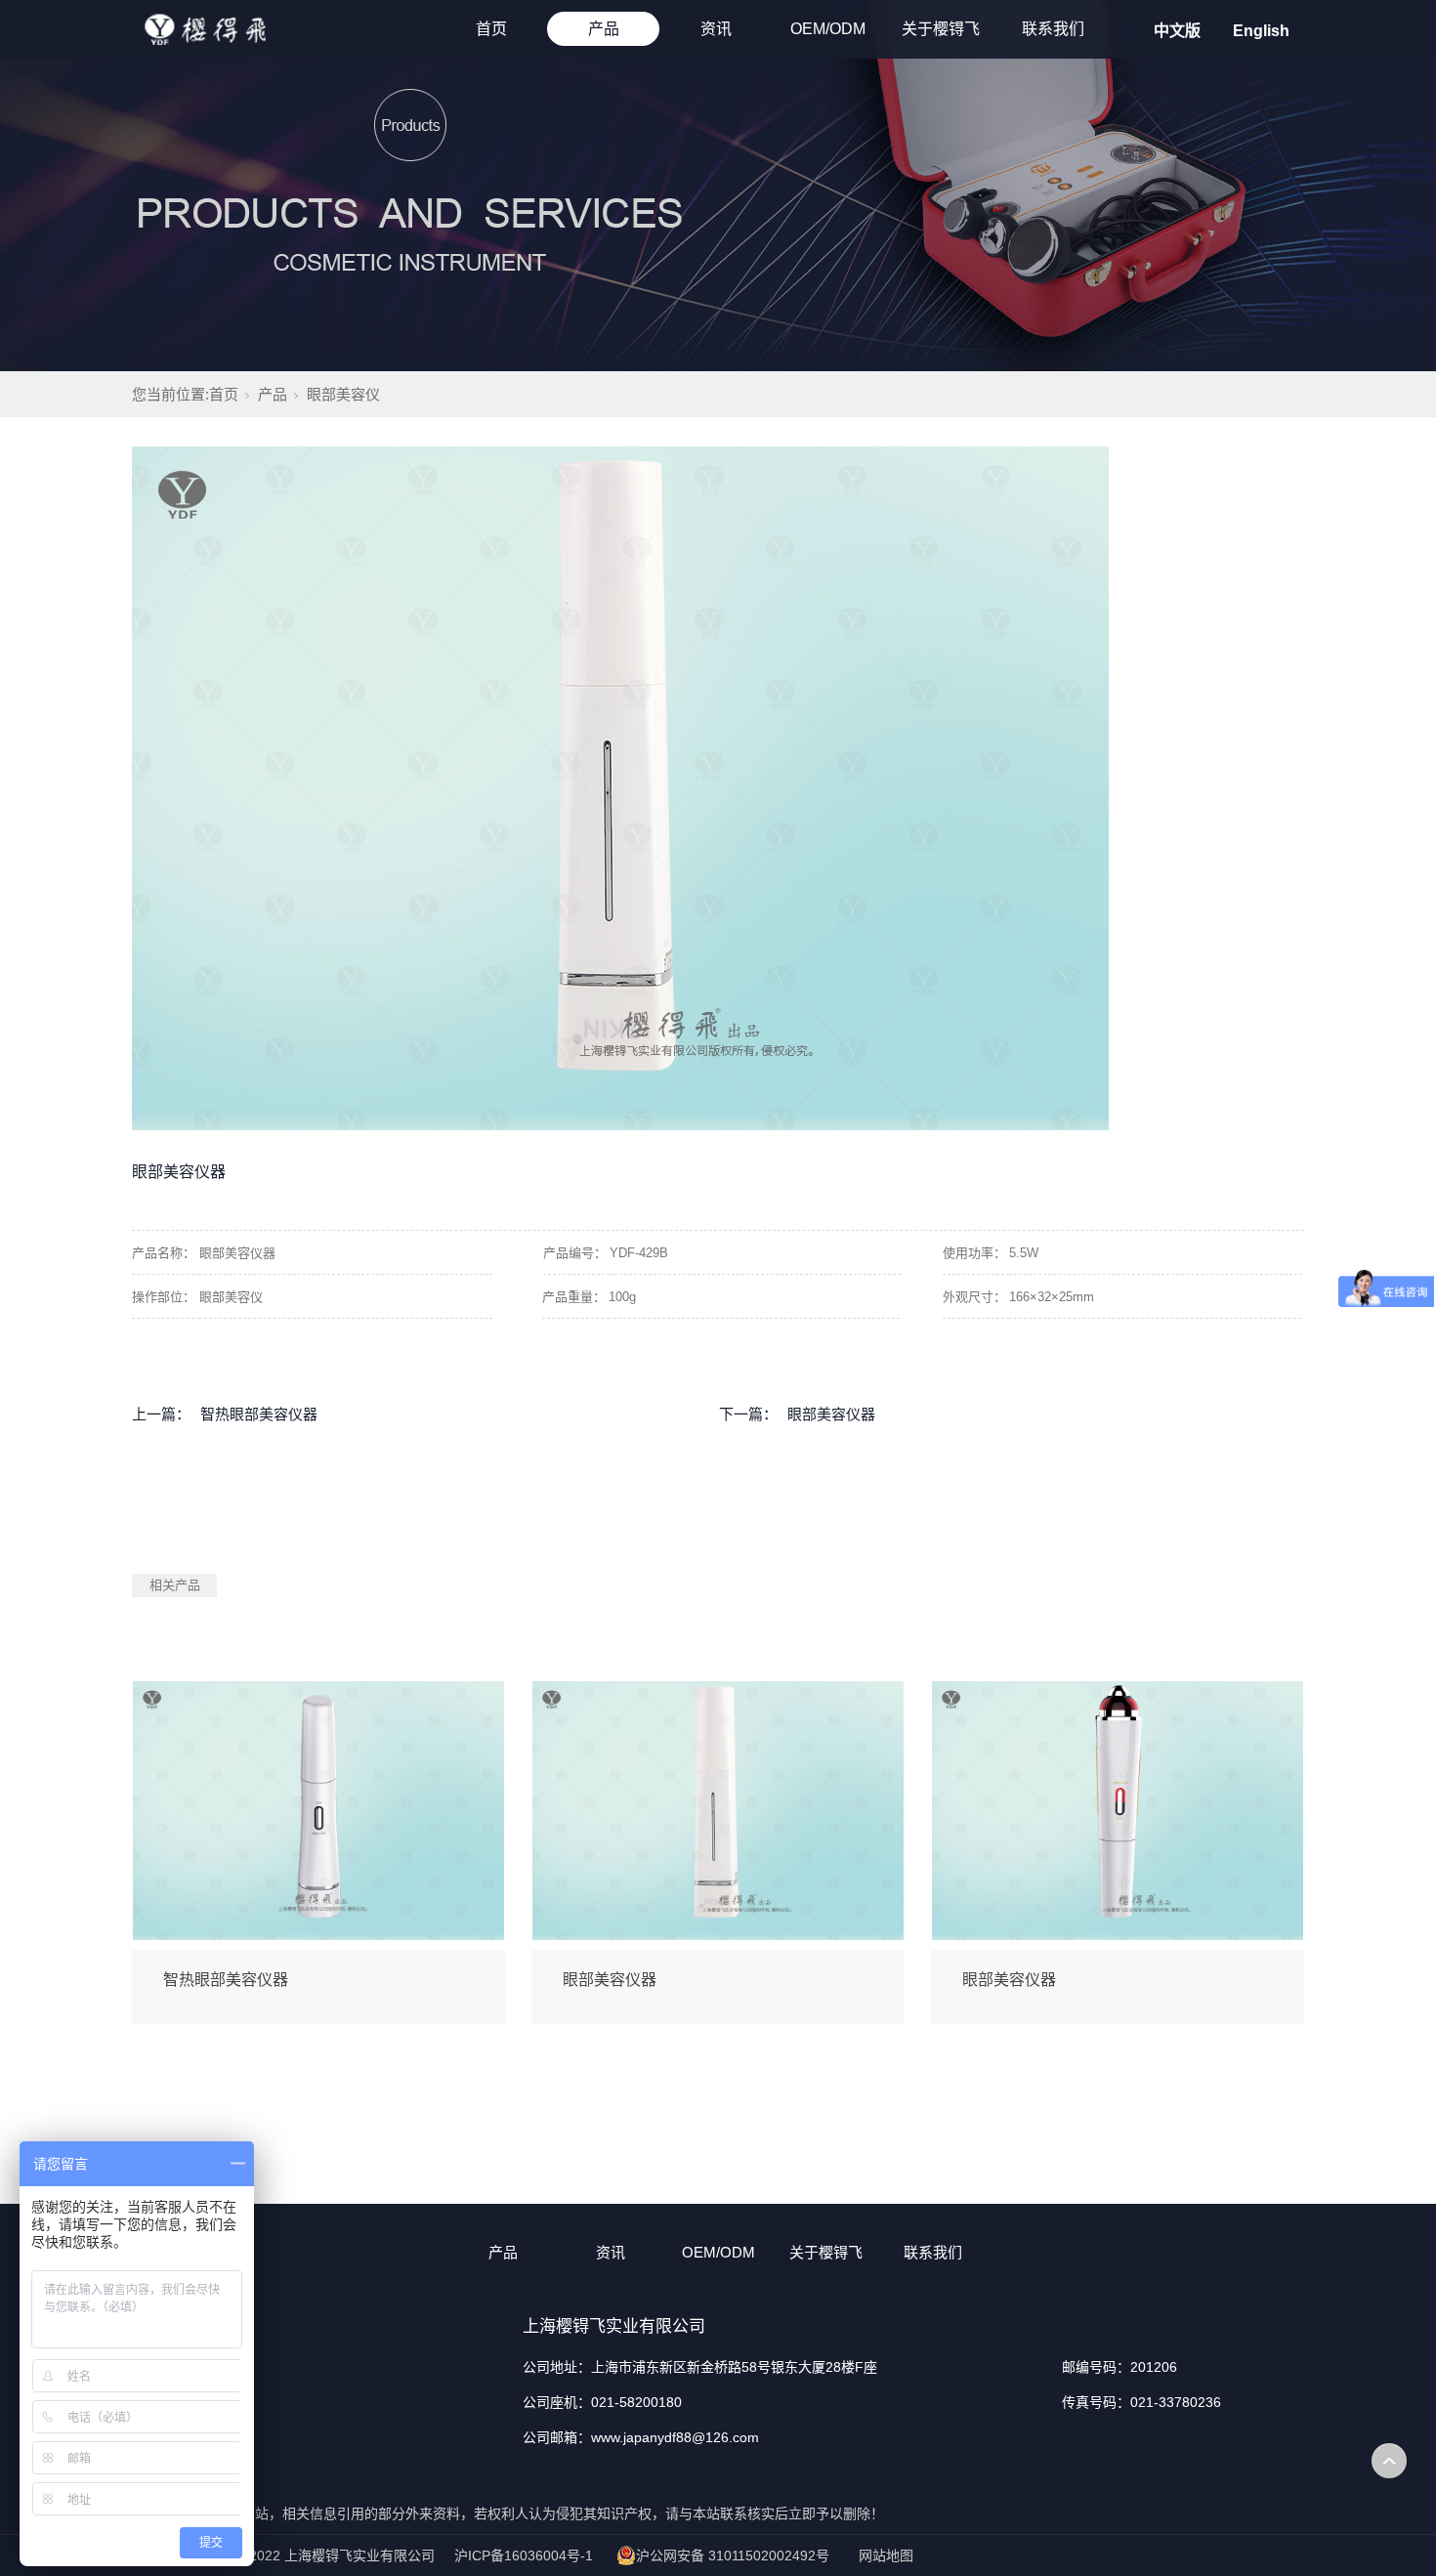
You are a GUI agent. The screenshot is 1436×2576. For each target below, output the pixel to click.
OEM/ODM (828, 29)
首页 (491, 29)
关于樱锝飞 (941, 29)
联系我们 (1053, 29)
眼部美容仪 (343, 394)
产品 (604, 29)
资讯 (716, 29)
